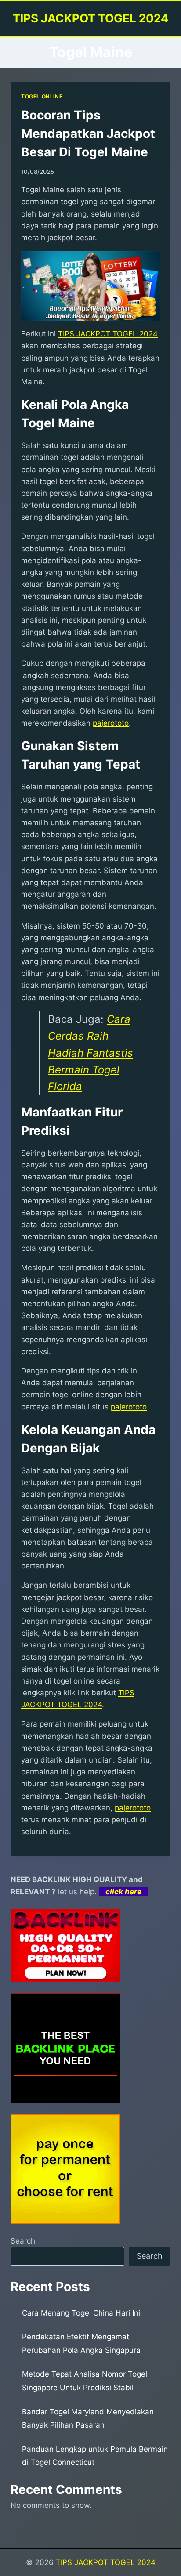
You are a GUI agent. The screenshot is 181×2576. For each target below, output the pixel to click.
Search (23, 2241)
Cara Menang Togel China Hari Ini (81, 2313)
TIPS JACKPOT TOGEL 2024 (106, 2562)
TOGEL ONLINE (42, 96)
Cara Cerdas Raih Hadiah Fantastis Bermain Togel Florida (90, 1053)
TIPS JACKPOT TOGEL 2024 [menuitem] (108, 334)
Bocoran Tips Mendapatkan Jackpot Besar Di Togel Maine (88, 134)
